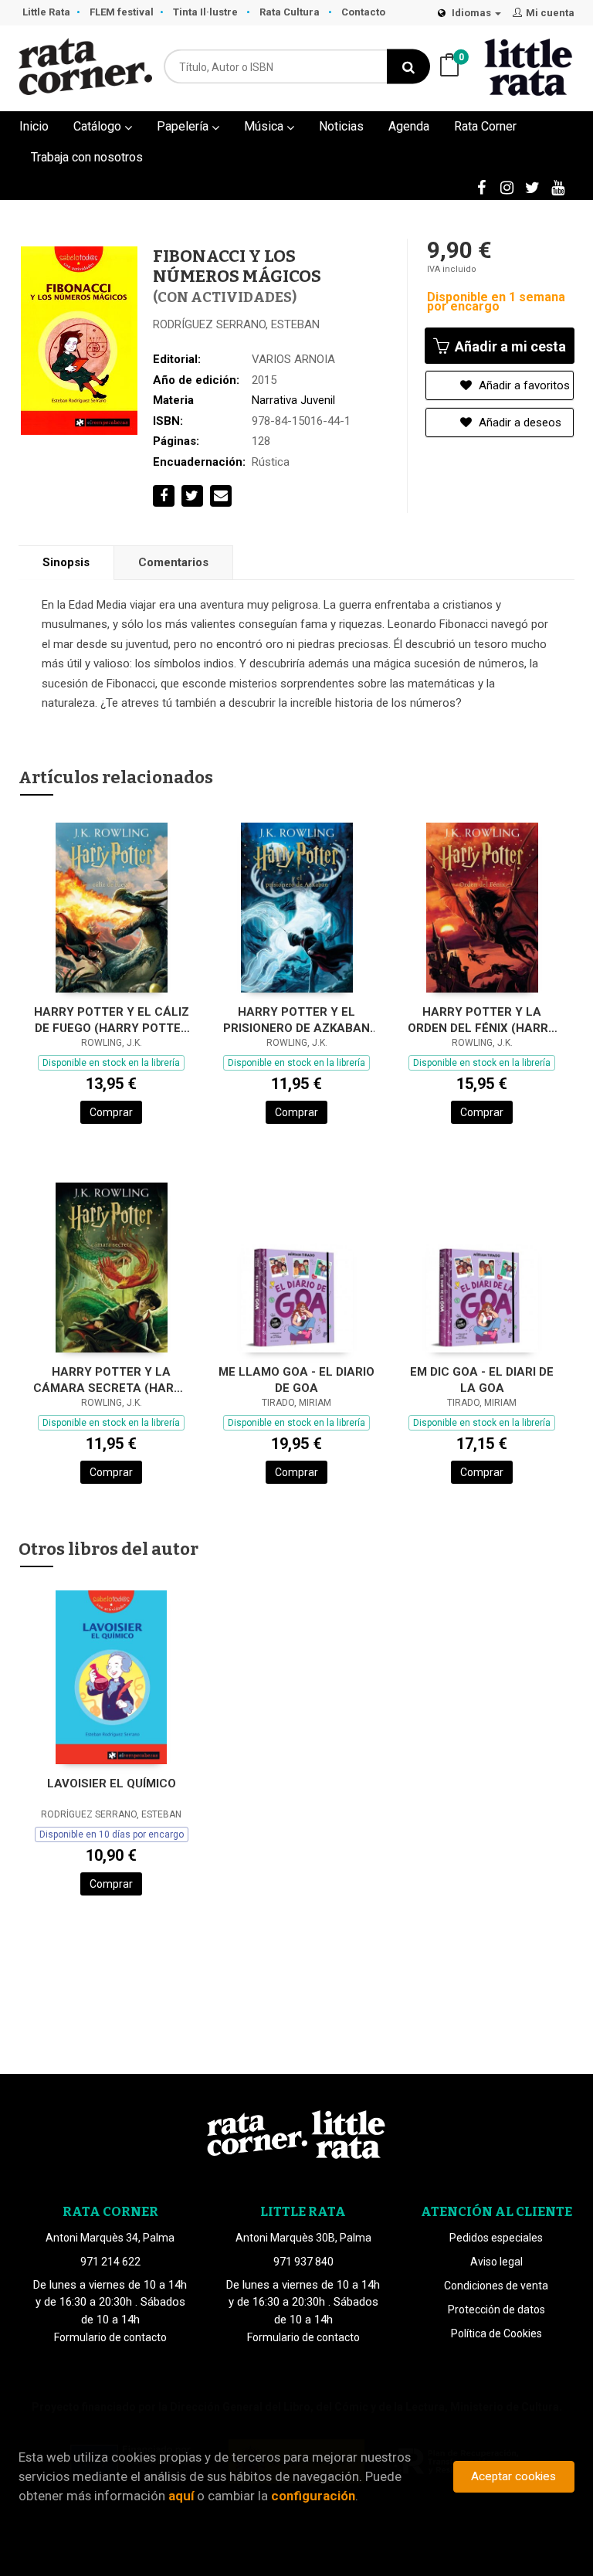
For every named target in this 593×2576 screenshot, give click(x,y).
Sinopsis (66, 562)
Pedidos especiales (496, 2238)
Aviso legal (496, 2262)
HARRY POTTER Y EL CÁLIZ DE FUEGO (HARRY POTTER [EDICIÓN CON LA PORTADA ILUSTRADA (111, 1020)
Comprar (111, 1112)
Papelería (184, 126)
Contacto (363, 12)
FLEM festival (122, 12)
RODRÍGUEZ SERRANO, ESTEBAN (236, 324)
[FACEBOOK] (481, 187)
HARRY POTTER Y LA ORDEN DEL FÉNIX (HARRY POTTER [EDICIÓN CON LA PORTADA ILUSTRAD (482, 1020)
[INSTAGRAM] (507, 187)
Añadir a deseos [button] (518, 423)
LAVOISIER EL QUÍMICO (112, 1784)
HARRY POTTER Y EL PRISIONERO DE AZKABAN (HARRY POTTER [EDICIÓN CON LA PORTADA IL (297, 1020)
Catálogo (99, 126)
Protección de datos (496, 2310)
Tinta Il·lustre (207, 12)
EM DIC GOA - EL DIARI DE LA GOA (482, 1380)
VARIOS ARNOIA (293, 359)
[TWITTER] (532, 187)
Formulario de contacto (110, 2337)
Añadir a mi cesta (509, 346)
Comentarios (173, 562)
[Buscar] (408, 67)
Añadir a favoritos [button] (523, 385)
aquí (181, 2496)
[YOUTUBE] (557, 187)
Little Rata (46, 12)
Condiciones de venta (496, 2286)
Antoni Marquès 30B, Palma (303, 2238)
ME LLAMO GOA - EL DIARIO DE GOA (296, 1380)
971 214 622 (110, 2262)
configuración (313, 2496)
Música (265, 126)
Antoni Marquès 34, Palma (110, 2238)
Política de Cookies (496, 2333)
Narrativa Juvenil (293, 400)
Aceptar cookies (513, 2476)
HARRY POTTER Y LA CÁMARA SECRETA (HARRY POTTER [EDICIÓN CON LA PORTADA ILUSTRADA (111, 1380)
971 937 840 (303, 2262)
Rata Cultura (291, 12)
